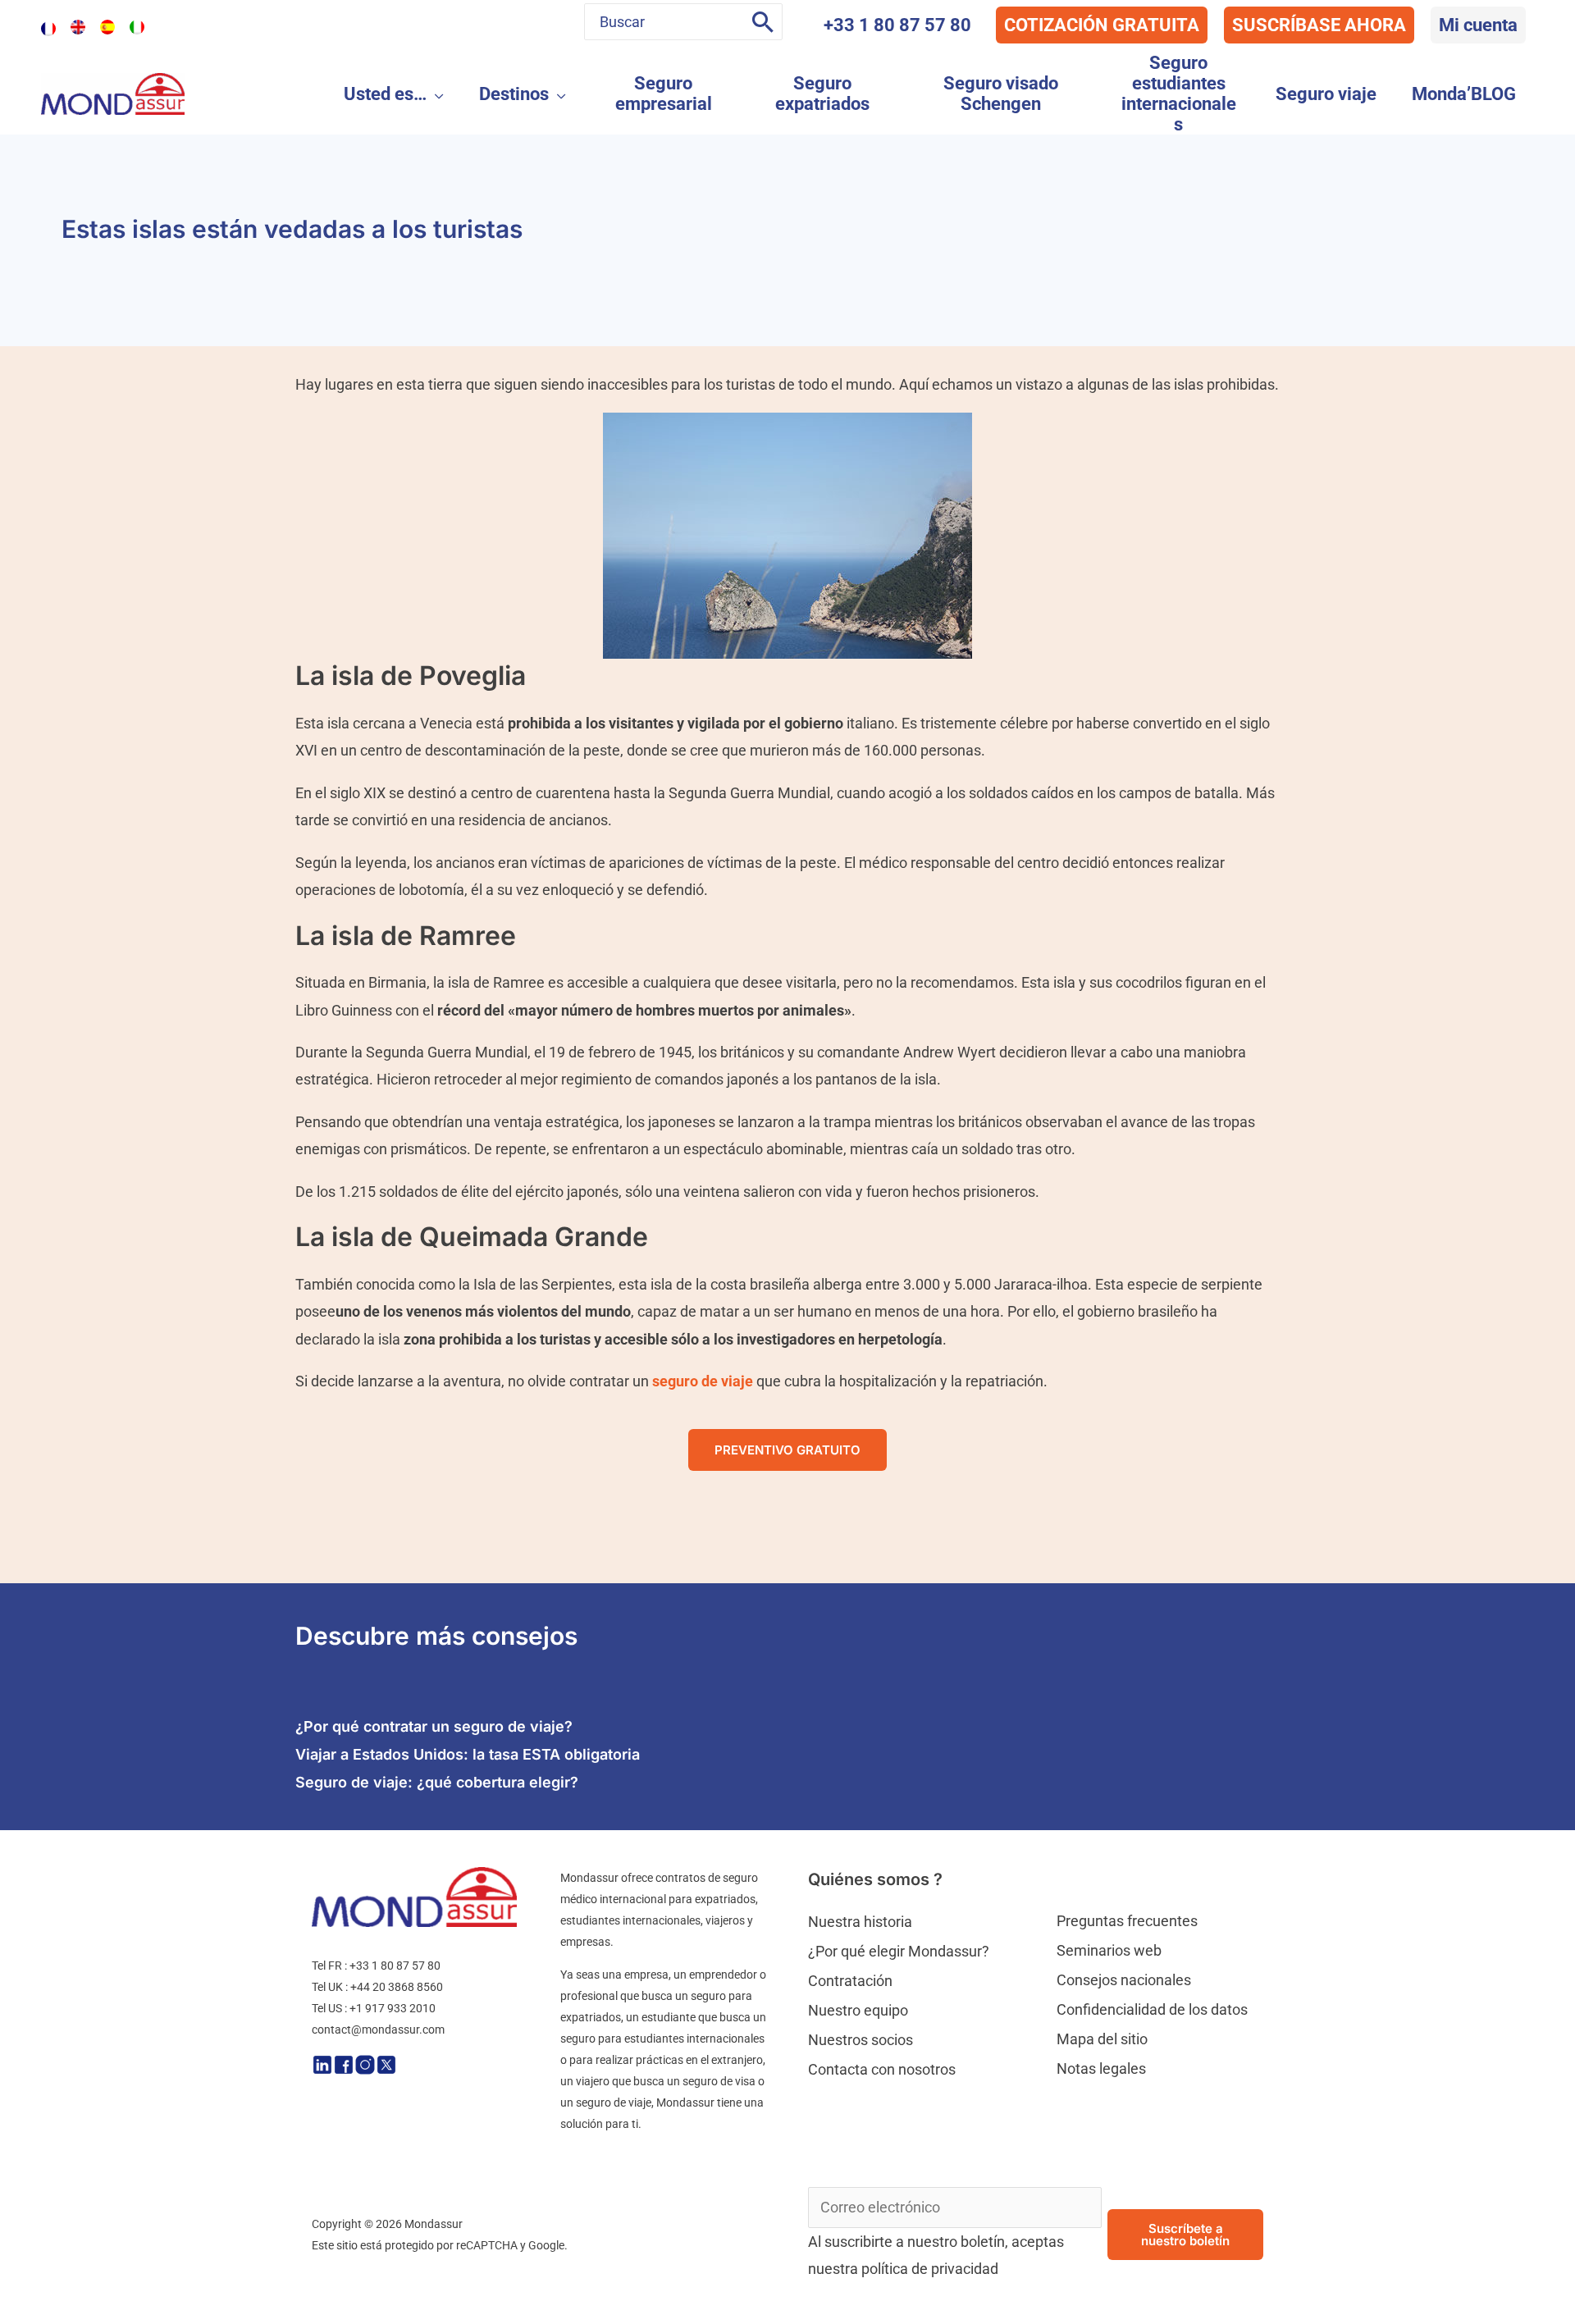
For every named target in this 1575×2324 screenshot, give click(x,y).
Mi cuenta (1478, 25)
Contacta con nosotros (882, 2069)
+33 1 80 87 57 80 (897, 25)
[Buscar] (763, 22)
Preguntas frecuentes (1127, 1921)
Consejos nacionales (1124, 1980)
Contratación (850, 1981)
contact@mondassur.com (378, 2030)
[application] (435, 94)
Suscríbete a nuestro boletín (1185, 2235)
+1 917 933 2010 (393, 2008)
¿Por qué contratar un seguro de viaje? (434, 1726)
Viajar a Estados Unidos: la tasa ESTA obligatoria (468, 1754)
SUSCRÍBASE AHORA (1319, 25)
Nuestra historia (860, 1922)
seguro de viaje (703, 1381)
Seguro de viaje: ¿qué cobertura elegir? (437, 1782)
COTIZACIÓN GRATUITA (1102, 25)
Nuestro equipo (858, 2010)
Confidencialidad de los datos (1152, 2009)
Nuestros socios (861, 2040)
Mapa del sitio (1102, 2039)
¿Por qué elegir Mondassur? (899, 1951)
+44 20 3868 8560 (397, 1987)
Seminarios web (1109, 1950)
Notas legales (1101, 2068)
